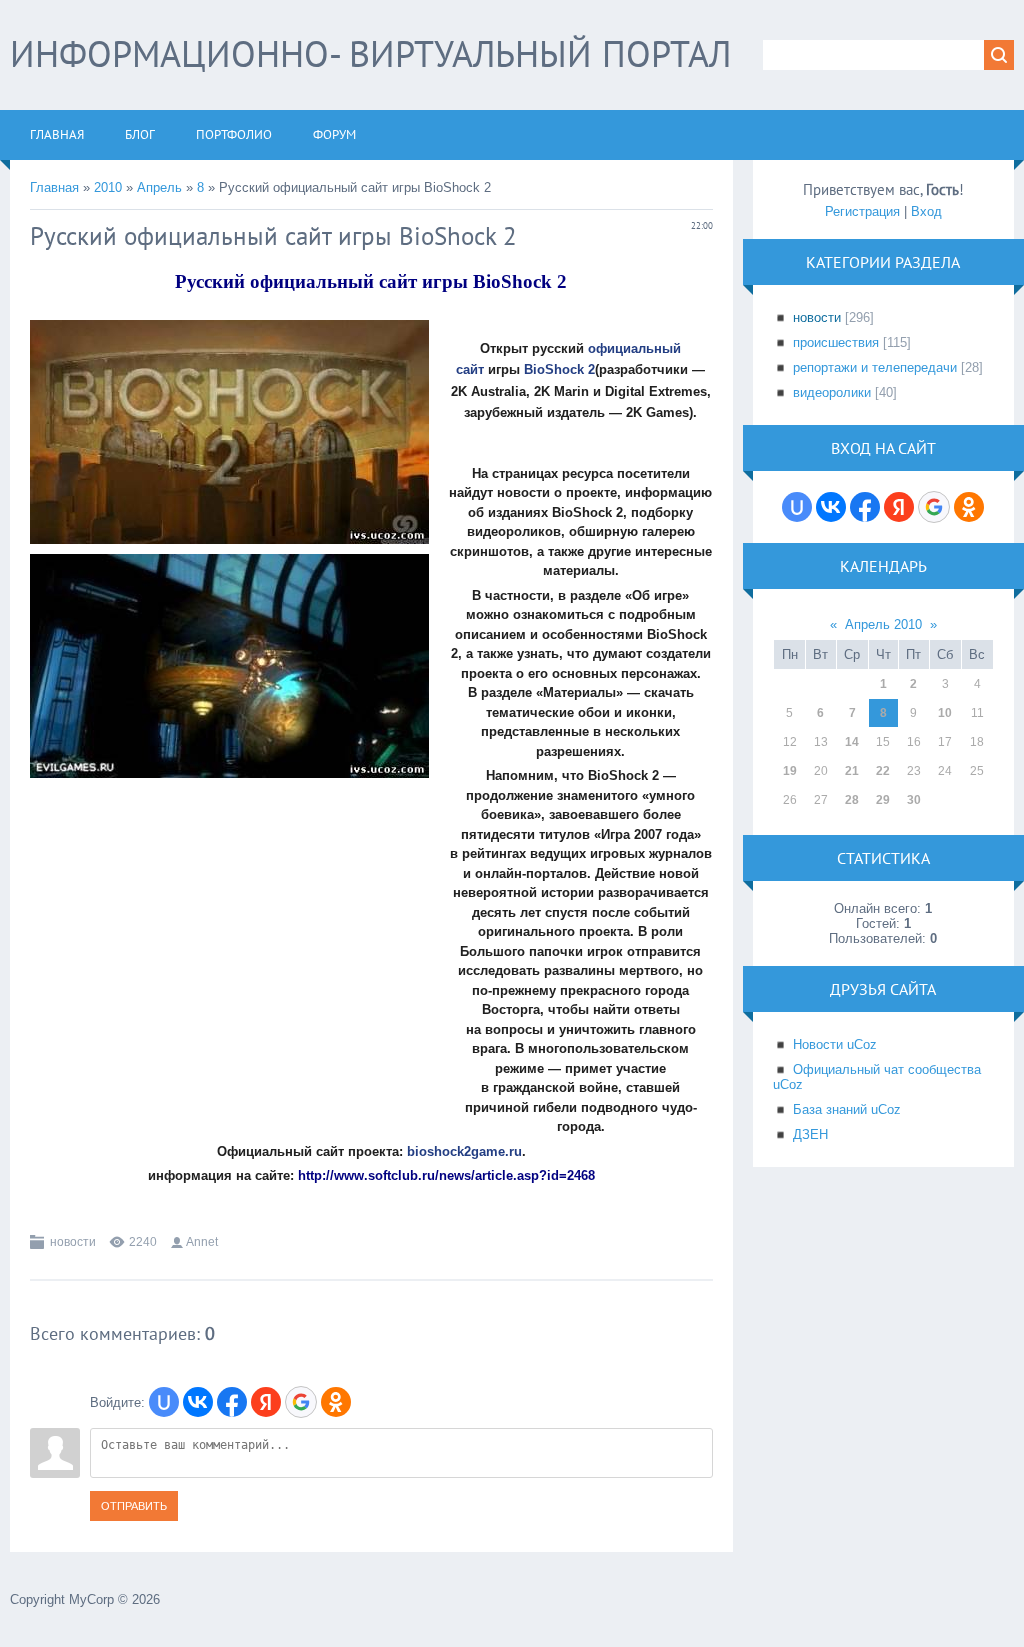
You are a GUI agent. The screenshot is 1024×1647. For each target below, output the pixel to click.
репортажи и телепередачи (875, 367)
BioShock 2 (559, 369)
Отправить (134, 1506)
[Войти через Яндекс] (266, 1402)
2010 (108, 187)
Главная (54, 187)
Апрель (159, 187)
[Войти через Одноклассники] (336, 1402)
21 (852, 771)
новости (73, 1242)
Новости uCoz (835, 1044)
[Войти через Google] (301, 1402)
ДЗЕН (810, 1134)
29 (883, 800)
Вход (926, 211)
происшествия (836, 342)
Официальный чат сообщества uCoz (877, 1077)
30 (914, 800)
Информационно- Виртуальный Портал (370, 53)
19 (790, 771)
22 (883, 771)
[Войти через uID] (164, 1402)
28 (852, 800)
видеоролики (832, 392)
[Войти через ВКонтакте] (198, 1402)
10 (945, 713)
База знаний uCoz (847, 1109)
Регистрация (862, 211)
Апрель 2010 (883, 624)
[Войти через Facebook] (232, 1402)
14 (852, 742)
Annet (202, 1242)
